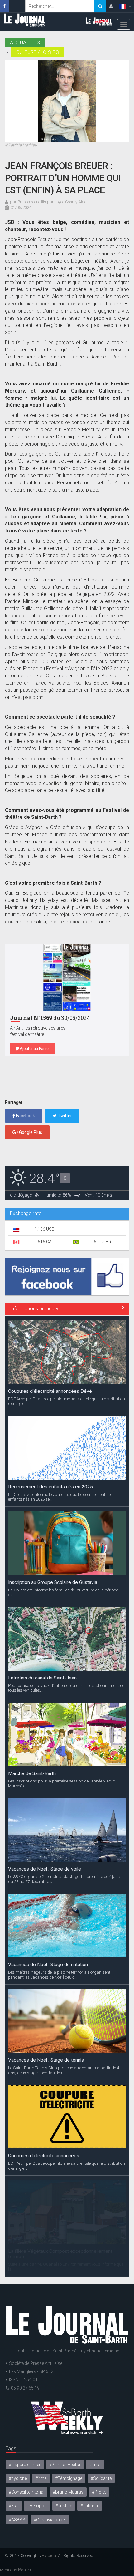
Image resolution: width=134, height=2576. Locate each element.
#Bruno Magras (68, 2492)
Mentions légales (15, 2570)
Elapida (49, 2555)
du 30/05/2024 (50, 1018)
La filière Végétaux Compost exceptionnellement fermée (60, 2254)
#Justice (64, 2506)
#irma (41, 2478)
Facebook (25, 1116)
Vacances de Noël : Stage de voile (45, 1869)
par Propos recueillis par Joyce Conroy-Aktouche (52, 202)
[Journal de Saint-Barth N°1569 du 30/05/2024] (67, 977)
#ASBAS (17, 2520)
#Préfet (99, 2492)
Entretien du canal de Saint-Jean (42, 1678)
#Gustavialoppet (50, 2520)
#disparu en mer (25, 2465)
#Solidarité (101, 2478)
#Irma (95, 2465)
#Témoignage (69, 2478)
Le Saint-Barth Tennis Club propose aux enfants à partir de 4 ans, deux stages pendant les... (64, 2070)
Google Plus (30, 1132)
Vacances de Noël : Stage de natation (48, 1965)
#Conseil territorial (26, 2492)
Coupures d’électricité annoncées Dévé (50, 1391)
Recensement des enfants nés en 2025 (50, 1487)
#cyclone (18, 2478)
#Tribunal (90, 2506)
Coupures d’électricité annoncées (44, 2156)
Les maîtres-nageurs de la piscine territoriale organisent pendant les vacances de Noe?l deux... (59, 1975)
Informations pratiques (35, 1309)
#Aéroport (37, 2506)
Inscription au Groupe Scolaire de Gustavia (53, 1582)
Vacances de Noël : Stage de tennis (46, 2060)
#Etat (14, 2506)
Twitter (64, 1116)
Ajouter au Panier (34, 1048)
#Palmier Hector (65, 2465)
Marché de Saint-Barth (32, 1773)
